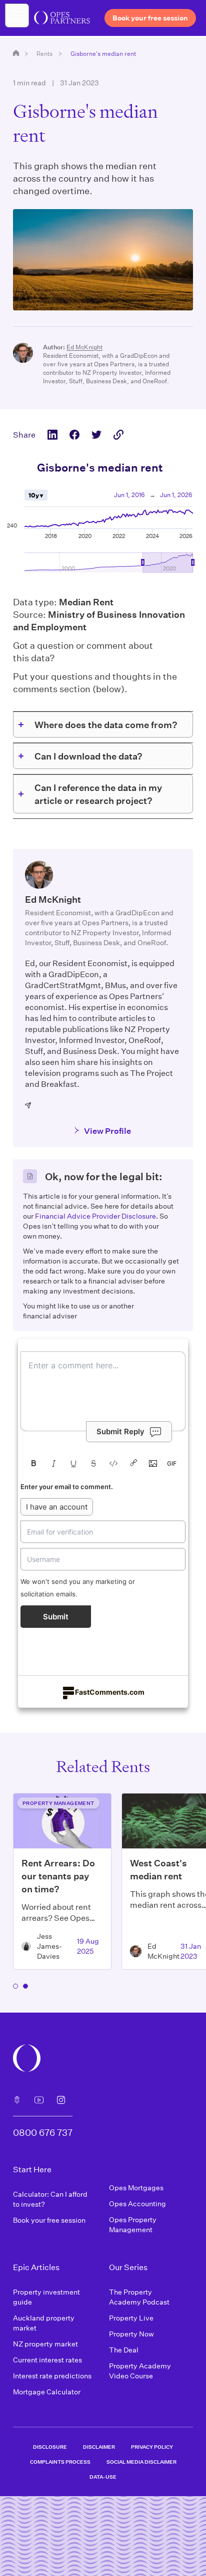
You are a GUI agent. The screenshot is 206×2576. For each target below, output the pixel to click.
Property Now (131, 2334)
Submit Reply (120, 1431)
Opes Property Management (133, 2224)
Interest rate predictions (52, 2376)
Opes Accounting (137, 2203)
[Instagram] (61, 2100)
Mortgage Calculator (47, 2392)
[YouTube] (39, 2100)
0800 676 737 (43, 2132)
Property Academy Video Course (140, 2371)
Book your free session (49, 2220)
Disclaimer (99, 2447)
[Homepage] (16, 53)
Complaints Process (60, 2462)
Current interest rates (47, 2360)
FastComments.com (110, 1692)
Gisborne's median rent (103, 53)
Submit (56, 1617)
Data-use (103, 2477)
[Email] (28, 1105)
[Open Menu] (17, 15)
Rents (44, 53)
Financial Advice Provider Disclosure (95, 1216)
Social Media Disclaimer (141, 2462)
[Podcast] (17, 2100)
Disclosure (50, 2447)
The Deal (124, 2350)
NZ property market (45, 2344)
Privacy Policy (152, 2447)
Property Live (131, 2318)
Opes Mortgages (136, 2188)
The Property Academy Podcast (139, 2297)
